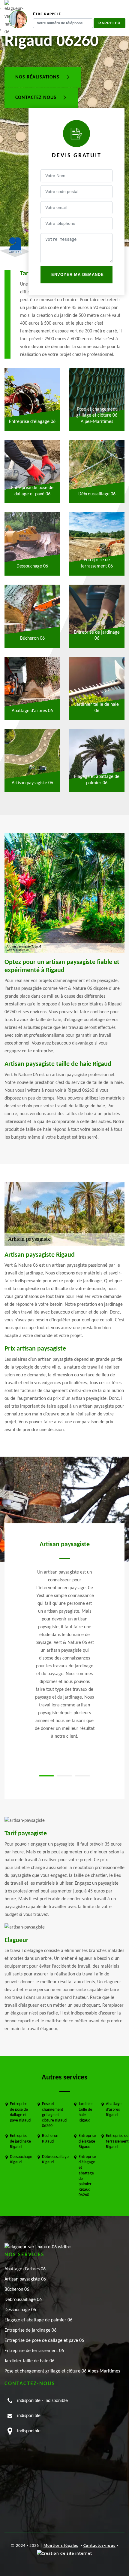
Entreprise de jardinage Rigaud (20, 2141)
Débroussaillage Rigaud (55, 2160)
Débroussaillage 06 (23, 2300)
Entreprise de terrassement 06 (34, 2351)
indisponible (29, 2401)
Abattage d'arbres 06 (25, 2269)
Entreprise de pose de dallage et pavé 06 (44, 2341)
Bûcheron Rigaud (50, 2139)
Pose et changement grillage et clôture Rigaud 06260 (54, 2115)
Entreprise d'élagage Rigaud (87, 2141)
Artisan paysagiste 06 (25, 2279)
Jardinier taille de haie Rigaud (86, 2112)
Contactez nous (37, 98)
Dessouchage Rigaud (21, 2160)
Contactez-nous (99, 2546)
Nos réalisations (38, 78)
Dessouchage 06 (20, 2310)
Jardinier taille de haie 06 (29, 2361)
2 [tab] (64, 1776)
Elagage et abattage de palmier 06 (38, 2320)
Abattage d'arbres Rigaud (114, 2109)
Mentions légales (61, 2546)
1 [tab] (46, 1776)
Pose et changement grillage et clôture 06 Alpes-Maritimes (62, 2371)
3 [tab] (82, 1776)
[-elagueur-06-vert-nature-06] (38, 2247)
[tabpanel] (64, 1640)
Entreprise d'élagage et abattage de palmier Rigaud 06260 (87, 2176)
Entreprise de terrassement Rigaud (117, 2141)
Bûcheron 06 (17, 2290)
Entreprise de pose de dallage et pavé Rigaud (20, 2112)
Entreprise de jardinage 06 (30, 2330)
